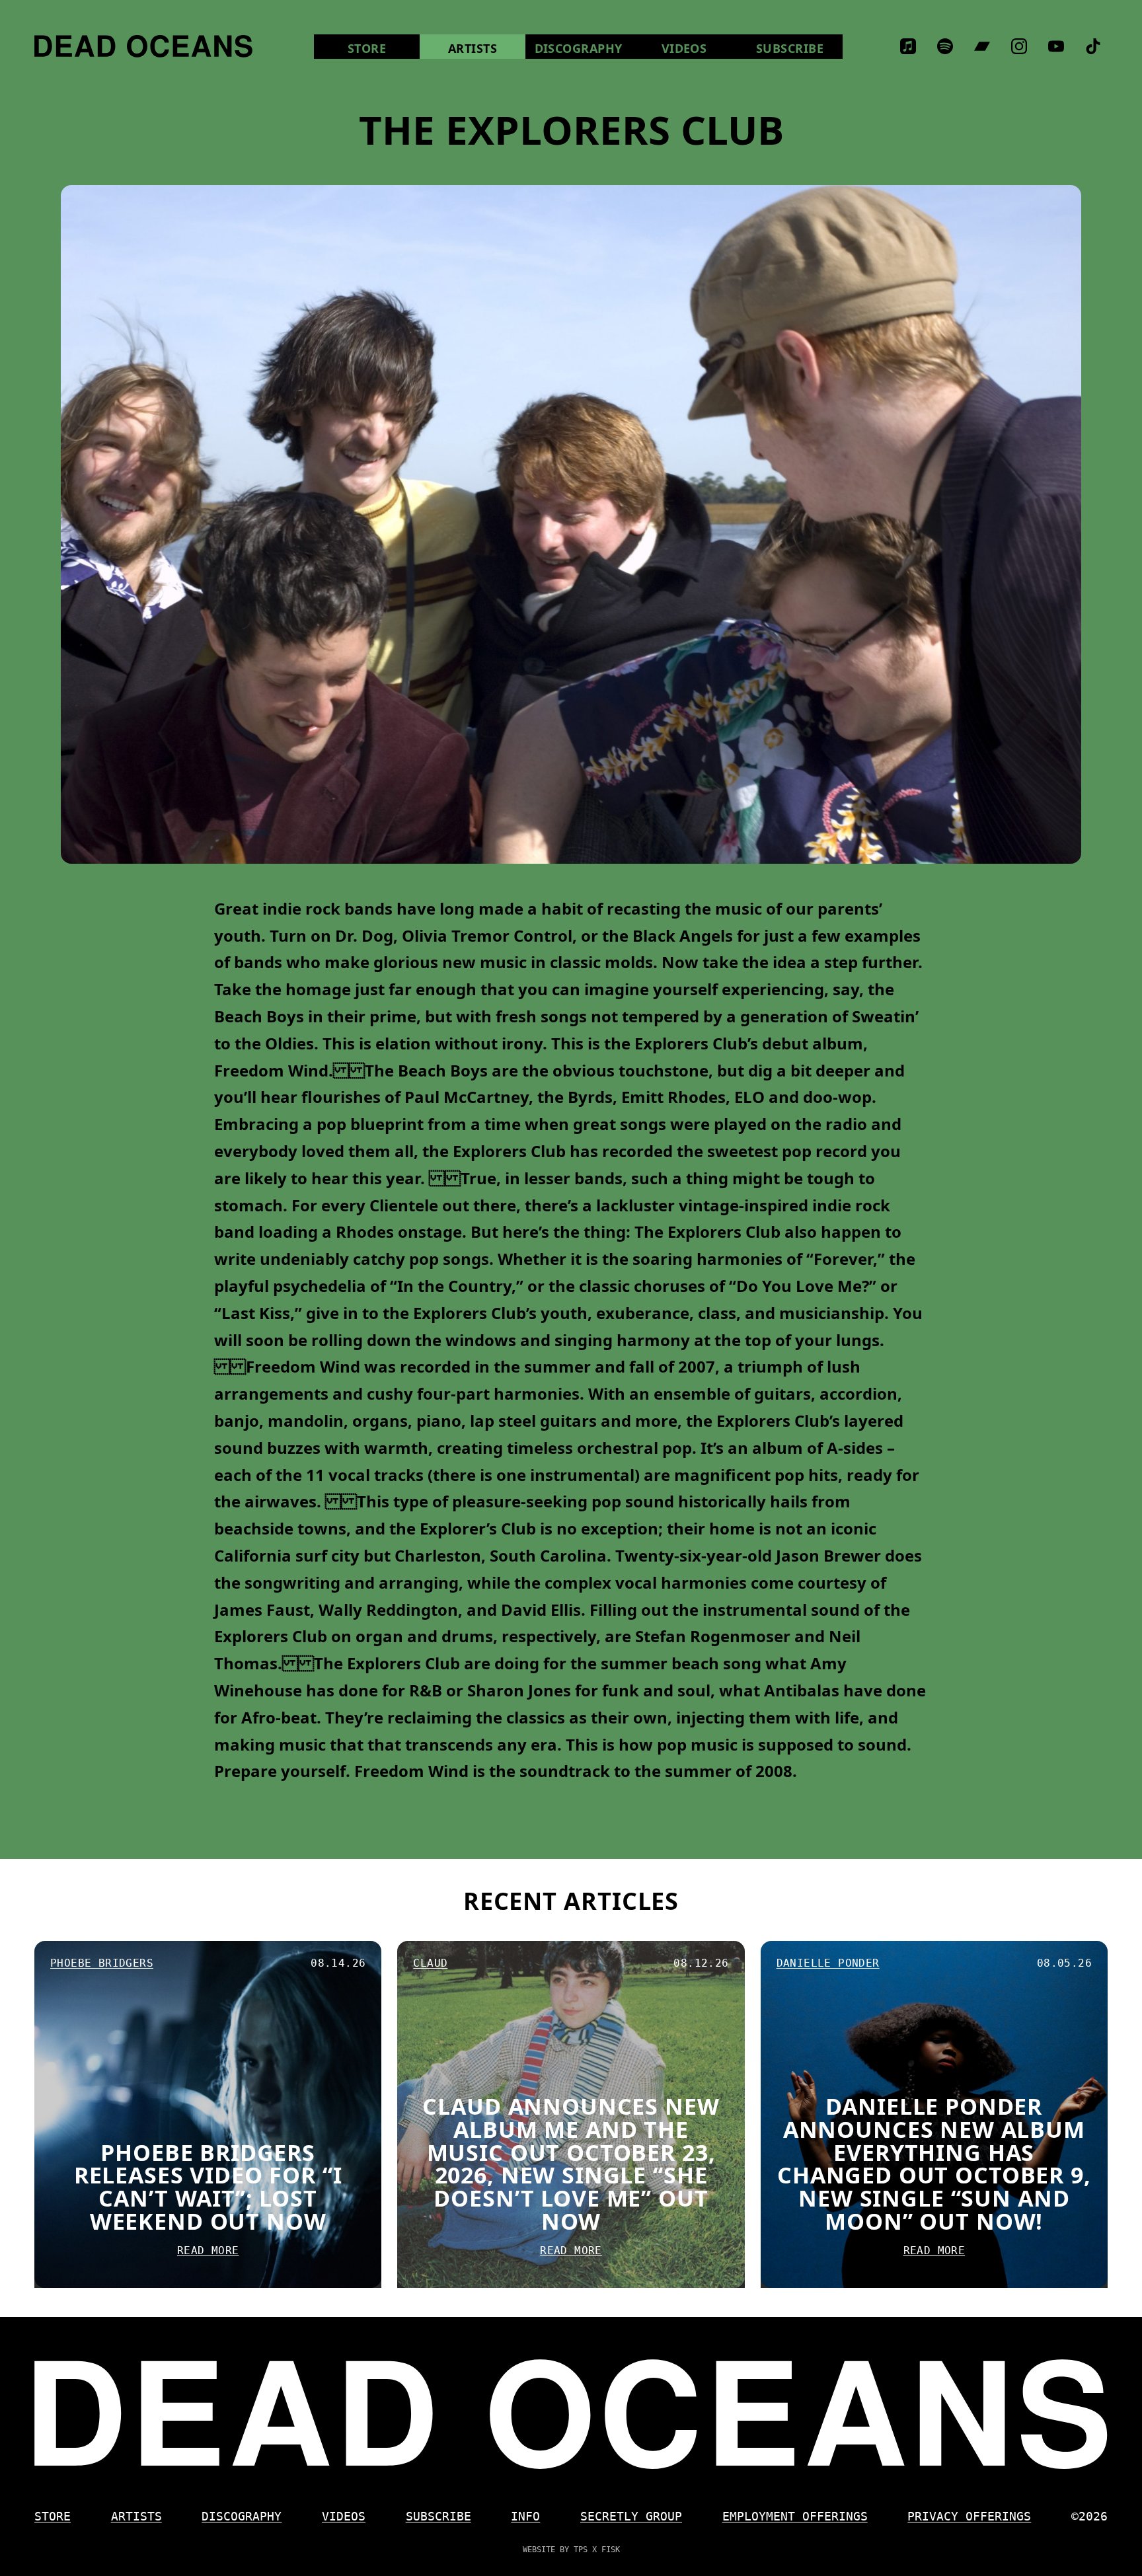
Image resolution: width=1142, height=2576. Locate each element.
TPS (581, 2550)
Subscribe (790, 48)
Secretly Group (631, 2516)
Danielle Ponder (828, 1963)
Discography (579, 48)
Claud (430, 1963)
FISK (611, 2550)
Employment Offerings (795, 2516)
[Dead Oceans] (143, 46)
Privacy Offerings (969, 2516)
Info (525, 2516)
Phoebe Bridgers (102, 1963)
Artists (473, 48)
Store (384, 48)
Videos (699, 48)
